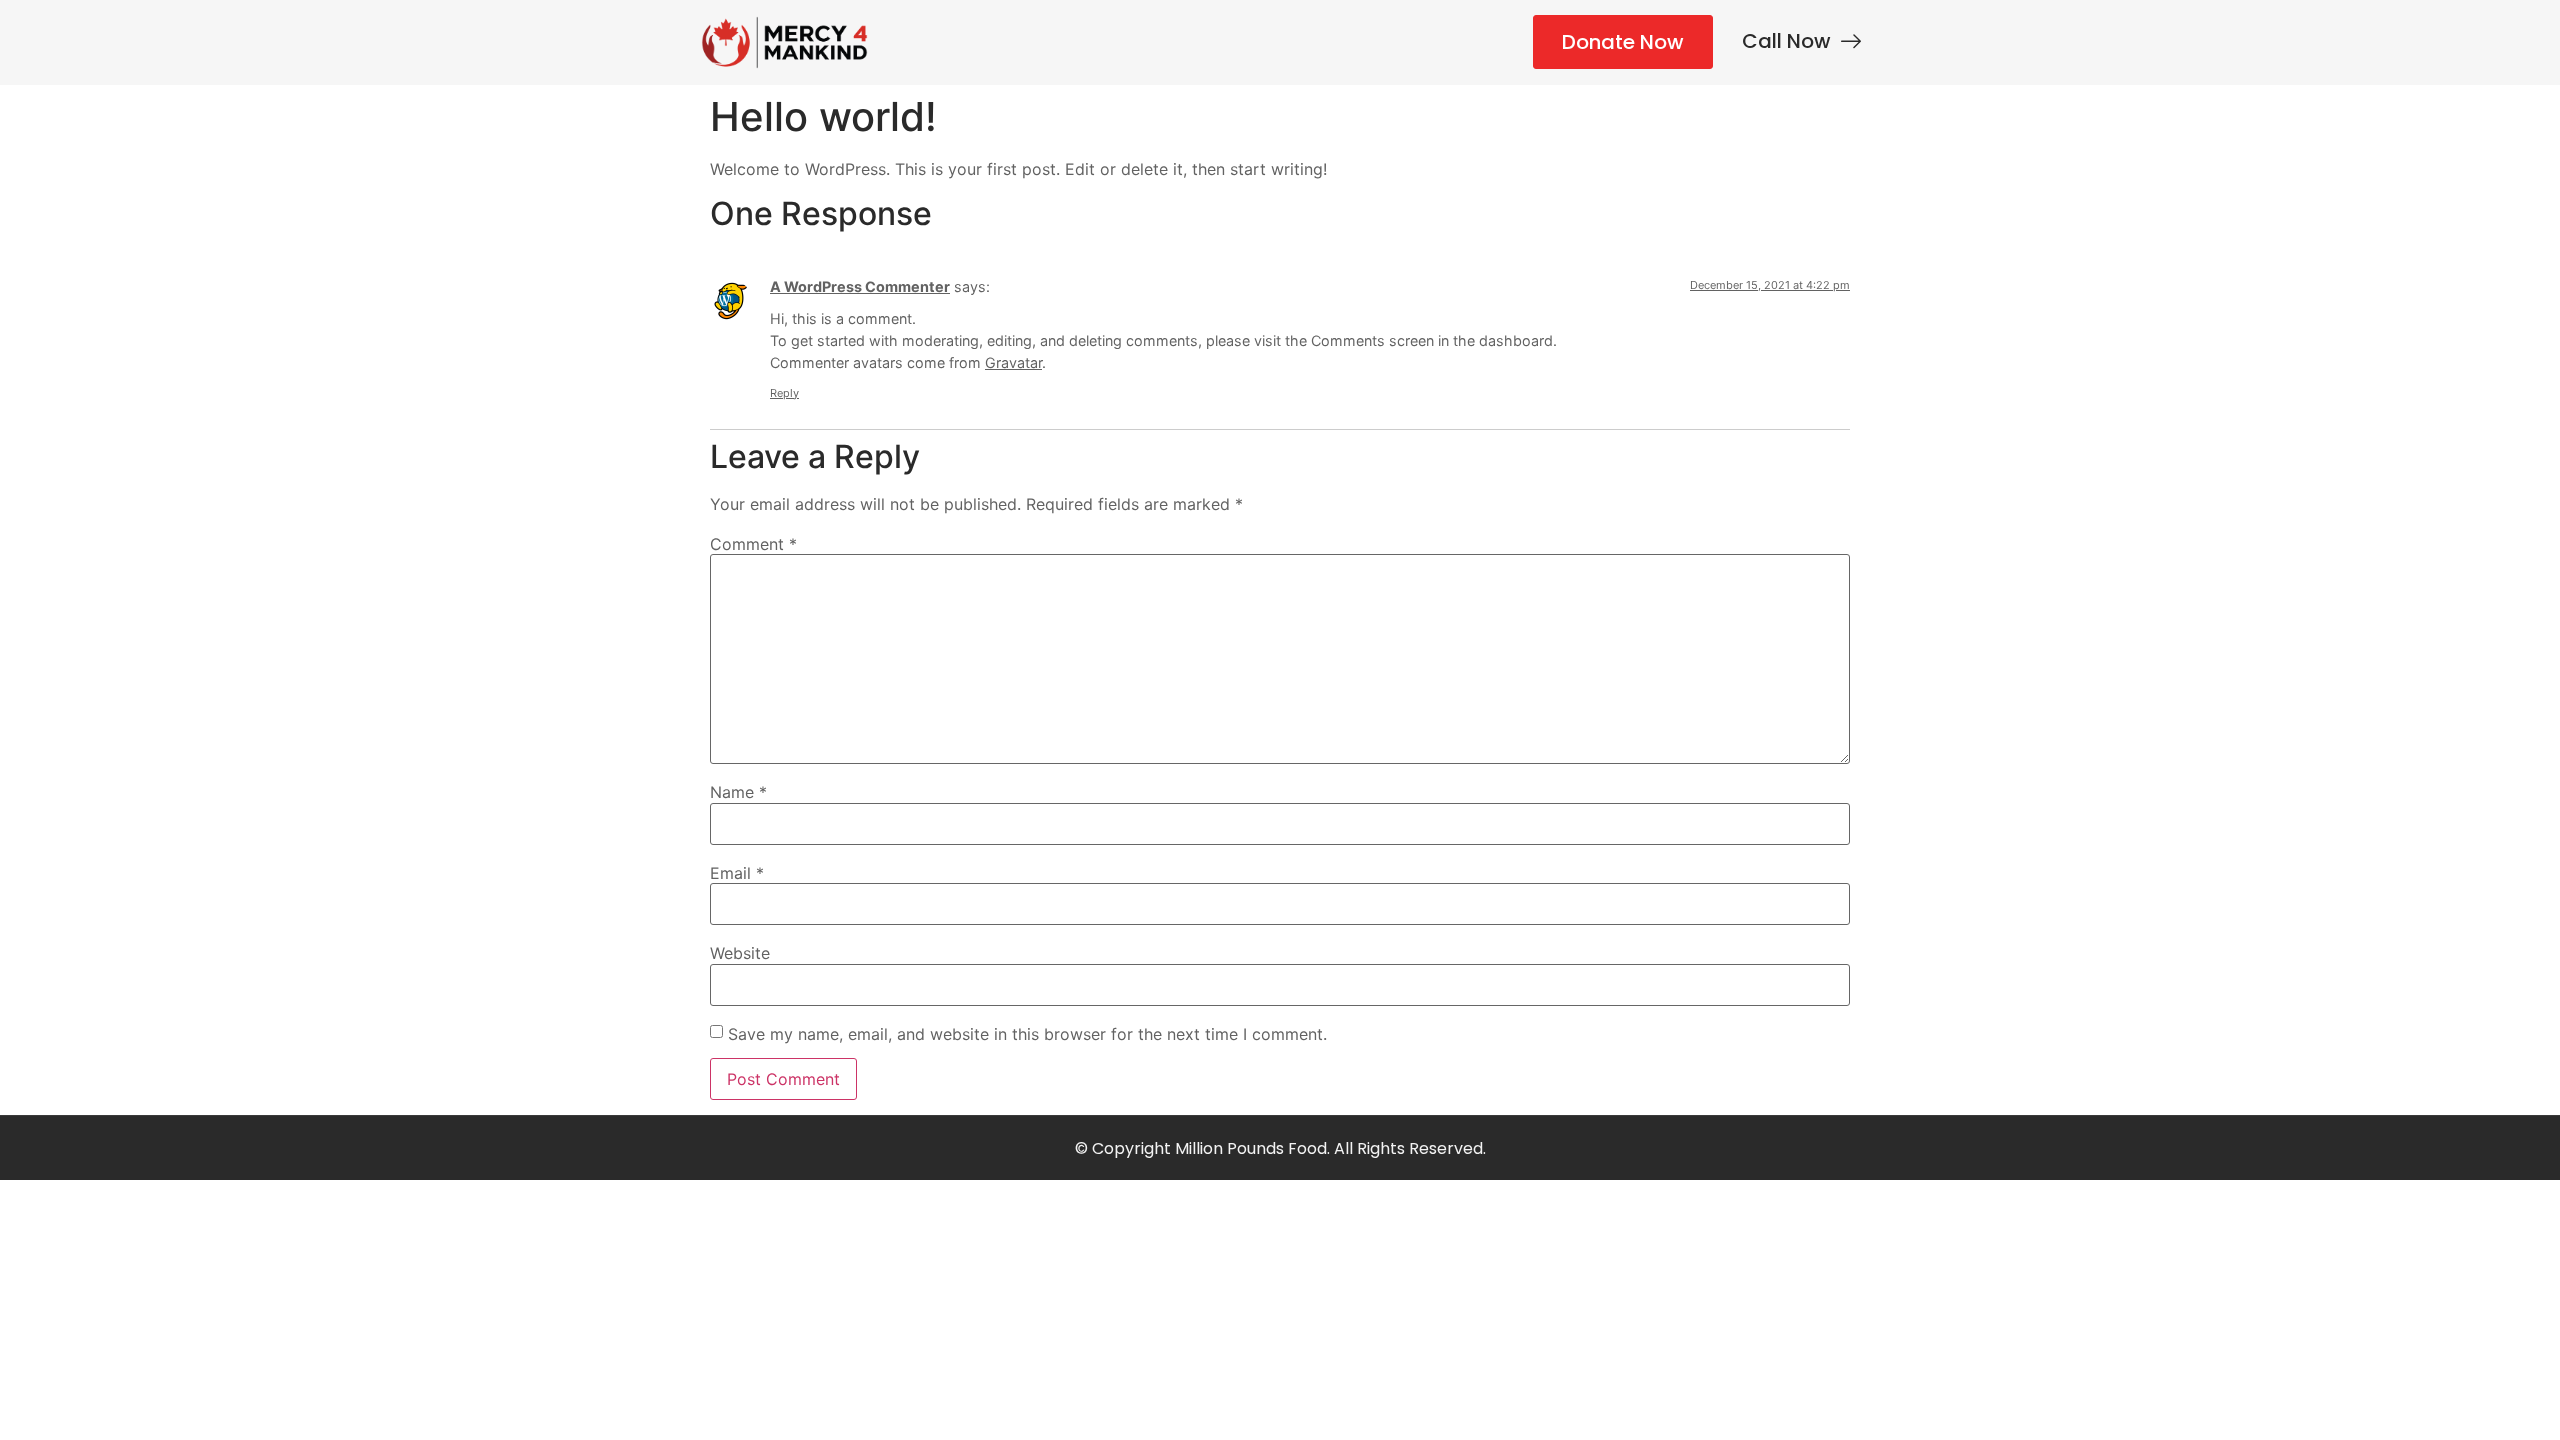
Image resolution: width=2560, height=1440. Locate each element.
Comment (753, 544)
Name (738, 792)
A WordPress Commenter (860, 286)
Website (740, 953)
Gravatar (1013, 362)
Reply (784, 393)
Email (737, 873)
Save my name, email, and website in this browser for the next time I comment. (1027, 1034)
